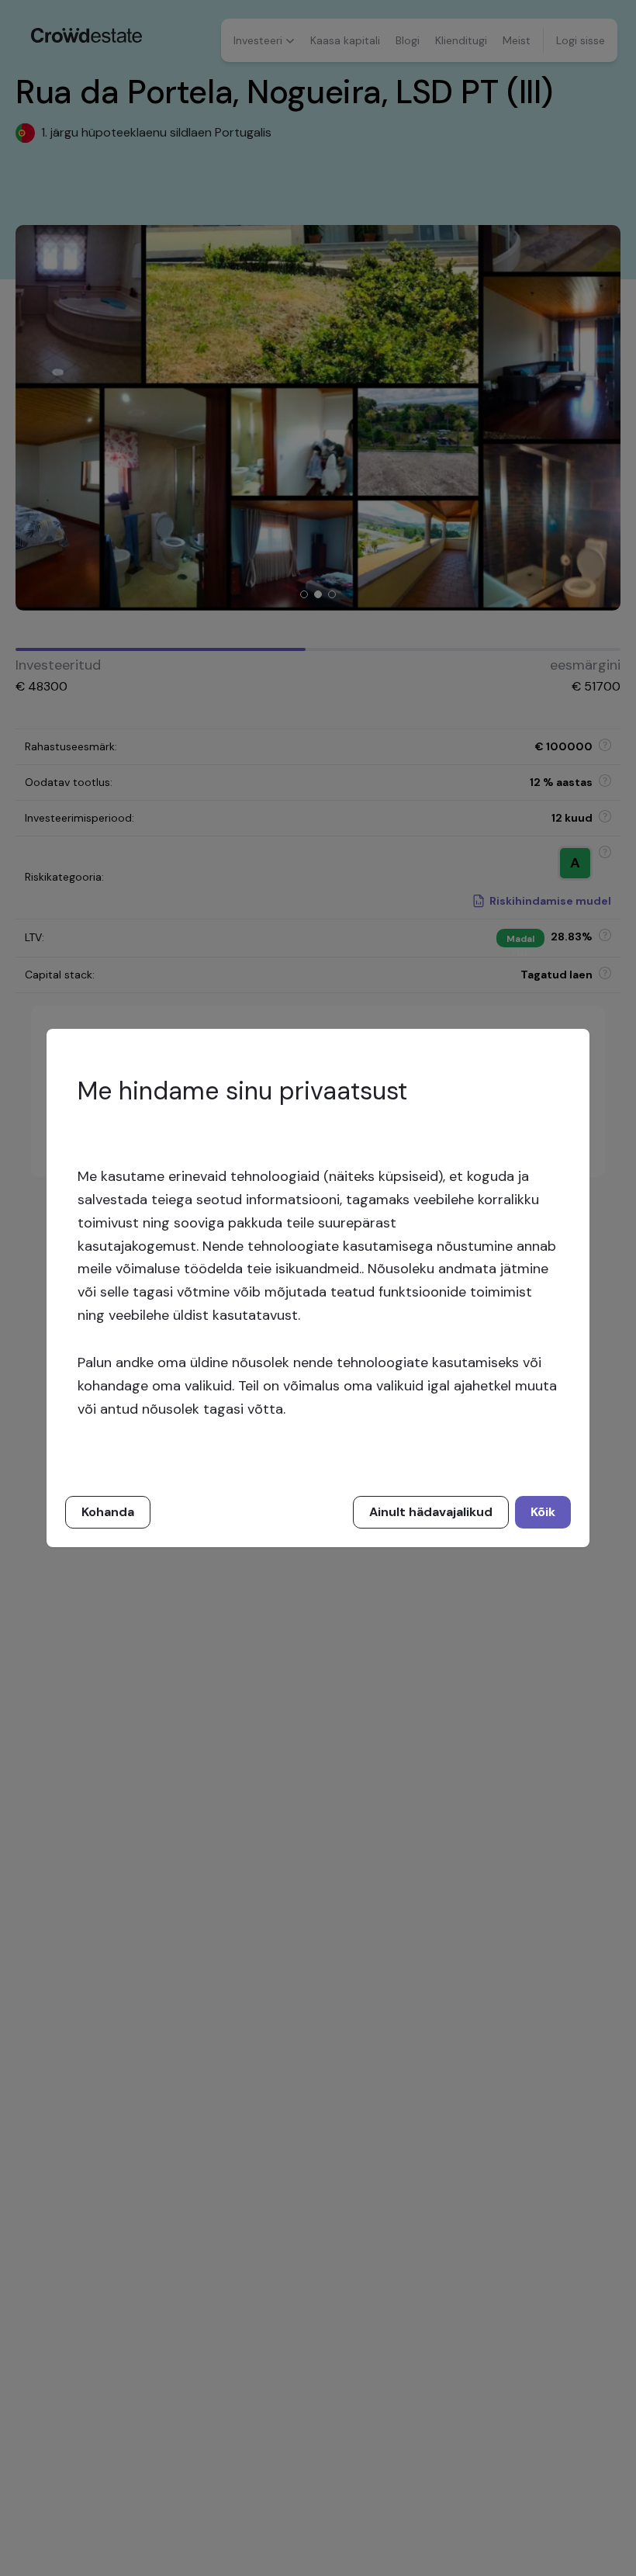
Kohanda (108, 1512)
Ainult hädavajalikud (431, 1512)
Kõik (543, 1512)
